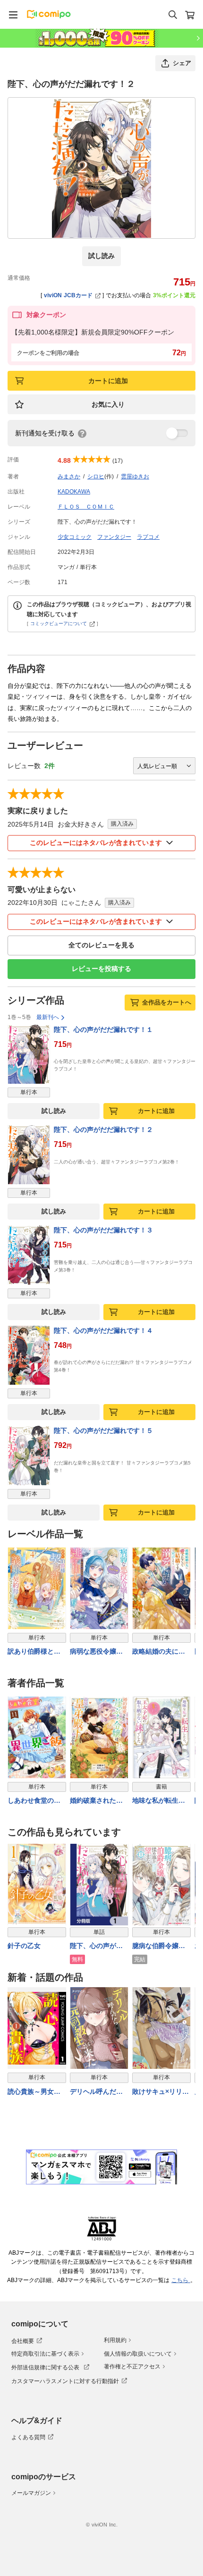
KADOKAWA (74, 492)
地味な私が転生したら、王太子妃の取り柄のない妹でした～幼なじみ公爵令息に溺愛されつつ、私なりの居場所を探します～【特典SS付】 (159, 1801)
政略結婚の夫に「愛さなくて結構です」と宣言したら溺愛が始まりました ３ (159, 1652)
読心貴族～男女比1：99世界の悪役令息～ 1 (36, 2092)
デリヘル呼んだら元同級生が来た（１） (96, 2092)
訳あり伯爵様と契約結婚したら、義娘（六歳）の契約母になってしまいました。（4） (34, 1652)
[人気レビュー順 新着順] (164, 766)
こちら (181, 2280)
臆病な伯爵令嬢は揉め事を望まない (159, 1946)
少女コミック (75, 537)
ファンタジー (114, 537)
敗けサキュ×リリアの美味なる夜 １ (161, 2092)
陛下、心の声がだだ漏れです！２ (103, 1129)
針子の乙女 (24, 1946)
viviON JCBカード (68, 295)
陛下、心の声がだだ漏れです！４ (103, 1330)
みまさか (69, 477)
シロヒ (96, 477)
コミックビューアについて (59, 623)
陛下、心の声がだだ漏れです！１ (103, 1029)
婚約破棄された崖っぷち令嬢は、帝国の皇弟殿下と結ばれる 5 (96, 1801)
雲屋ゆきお (135, 477)
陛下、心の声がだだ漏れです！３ (103, 1230)
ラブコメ (148, 537)
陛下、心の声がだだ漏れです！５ (103, 1430)
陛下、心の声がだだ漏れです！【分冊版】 (96, 1946)
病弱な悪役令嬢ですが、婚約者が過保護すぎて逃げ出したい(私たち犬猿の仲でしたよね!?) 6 (97, 1652)
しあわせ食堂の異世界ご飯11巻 (34, 1801)
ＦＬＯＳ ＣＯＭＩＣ (86, 507)
